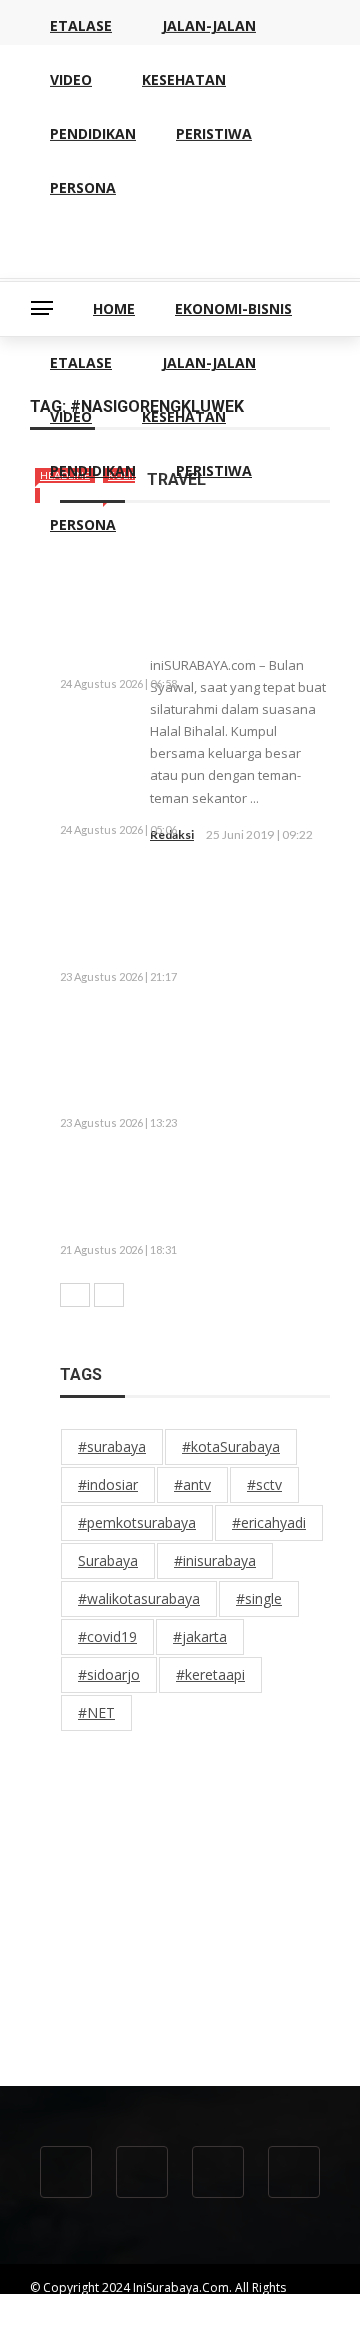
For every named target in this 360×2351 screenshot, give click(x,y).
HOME (114, 308)
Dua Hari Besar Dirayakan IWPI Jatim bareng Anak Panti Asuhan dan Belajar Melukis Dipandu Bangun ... (187, 1060)
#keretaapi (210, 1674)
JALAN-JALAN (209, 362)
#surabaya (112, 1446)
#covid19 (107, 1636)
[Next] (109, 1295)
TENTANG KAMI (73, 2323)
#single (259, 1598)
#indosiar (108, 1484)
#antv (192, 1484)
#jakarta (200, 1636)
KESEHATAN (184, 416)
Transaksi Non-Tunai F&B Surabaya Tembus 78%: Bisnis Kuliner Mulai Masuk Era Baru (243, 1196)
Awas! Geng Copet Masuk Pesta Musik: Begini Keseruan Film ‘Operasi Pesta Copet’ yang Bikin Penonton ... (189, 913)
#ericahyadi (269, 1522)
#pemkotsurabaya (137, 1522)
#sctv (264, 1484)
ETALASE (81, 362)
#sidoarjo (109, 1674)
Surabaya (108, 1560)
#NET (96, 1712)
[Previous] (75, 1295)
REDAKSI (162, 2323)
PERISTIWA (214, 470)
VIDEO (71, 416)
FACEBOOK (61, 2341)
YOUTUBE (236, 2323)
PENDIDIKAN (93, 470)
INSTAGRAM (220, 2341)
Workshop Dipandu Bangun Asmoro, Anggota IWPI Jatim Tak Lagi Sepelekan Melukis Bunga (181, 767)
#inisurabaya (215, 1560)
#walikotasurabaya (139, 1598)
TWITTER (140, 2341)
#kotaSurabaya (231, 1446)
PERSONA (83, 524)
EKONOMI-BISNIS (233, 308)
